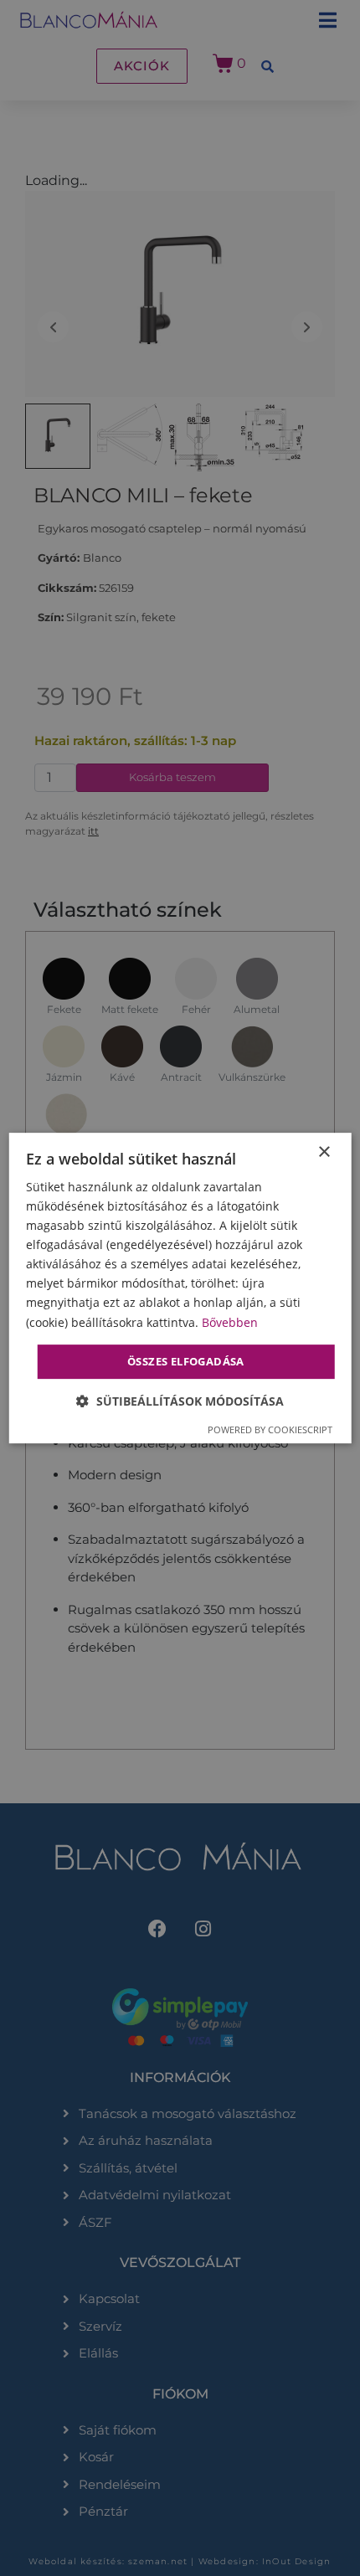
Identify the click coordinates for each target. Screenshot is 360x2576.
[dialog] (180, 1288)
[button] (180, 1401)
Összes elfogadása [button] (186, 1361)
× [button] (324, 1152)
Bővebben (230, 1322)
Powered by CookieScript (270, 1429)
